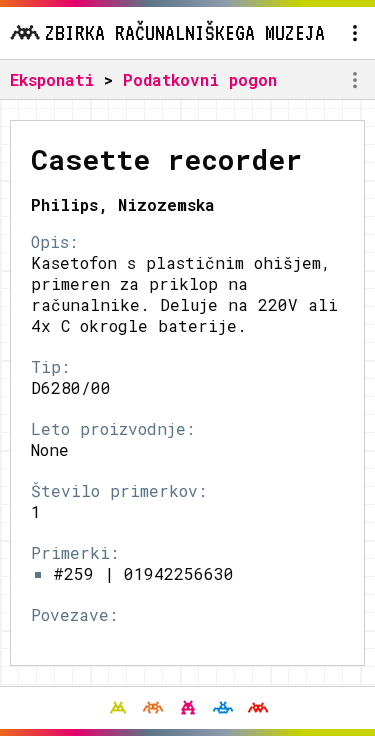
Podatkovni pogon (200, 79)
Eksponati (52, 79)
